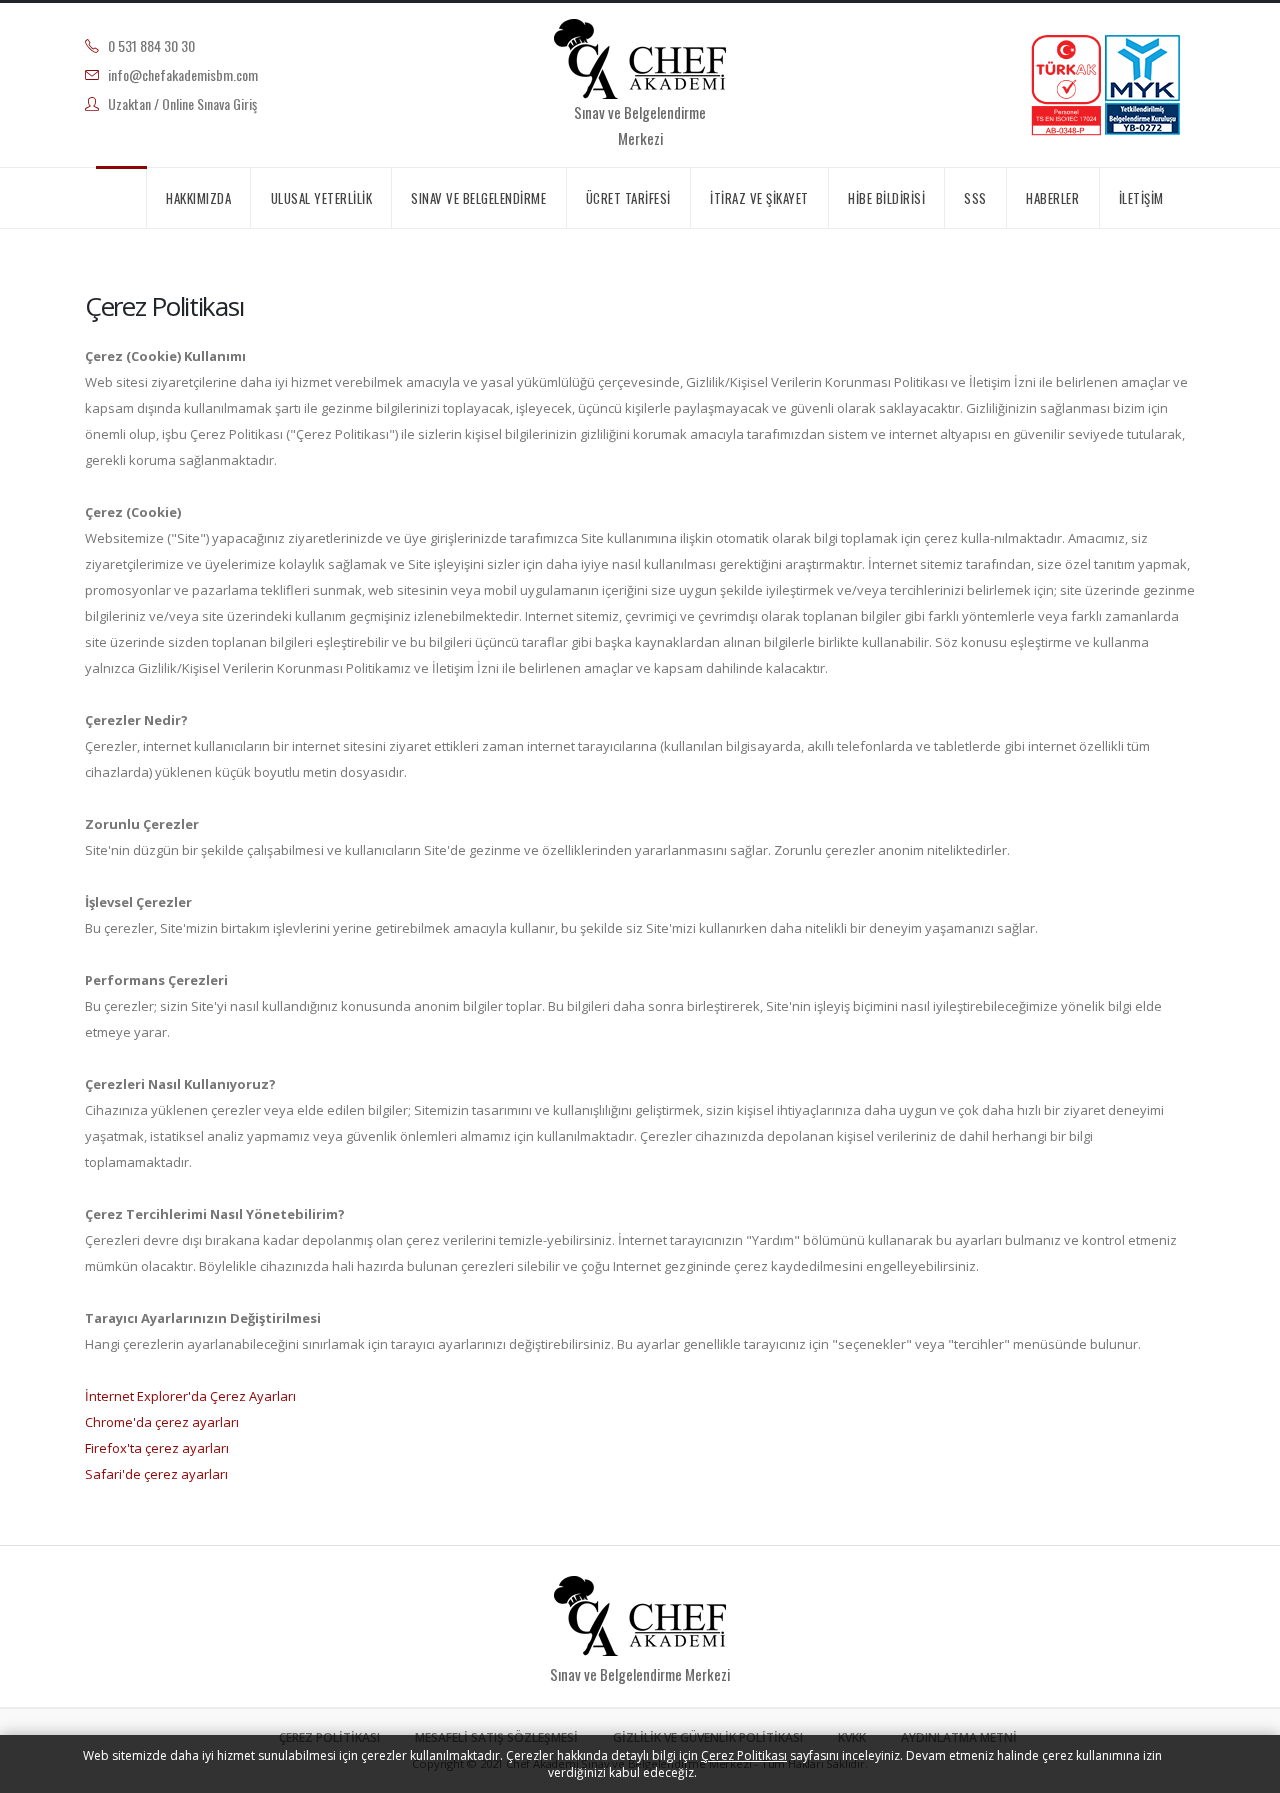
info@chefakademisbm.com (183, 74)
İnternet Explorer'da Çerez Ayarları (190, 1396)
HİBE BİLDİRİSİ (886, 198)
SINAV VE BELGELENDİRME (478, 198)
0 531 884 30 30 (151, 45)
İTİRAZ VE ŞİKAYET (759, 198)
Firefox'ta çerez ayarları (157, 1448)
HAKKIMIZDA (198, 198)
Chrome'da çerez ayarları (162, 1422)
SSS (975, 198)
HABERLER (1052, 198)
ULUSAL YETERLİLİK (322, 198)
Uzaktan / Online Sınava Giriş (182, 103)
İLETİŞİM (1141, 198)
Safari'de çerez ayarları (156, 1474)
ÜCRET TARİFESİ (628, 198)
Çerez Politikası (744, 1755)
